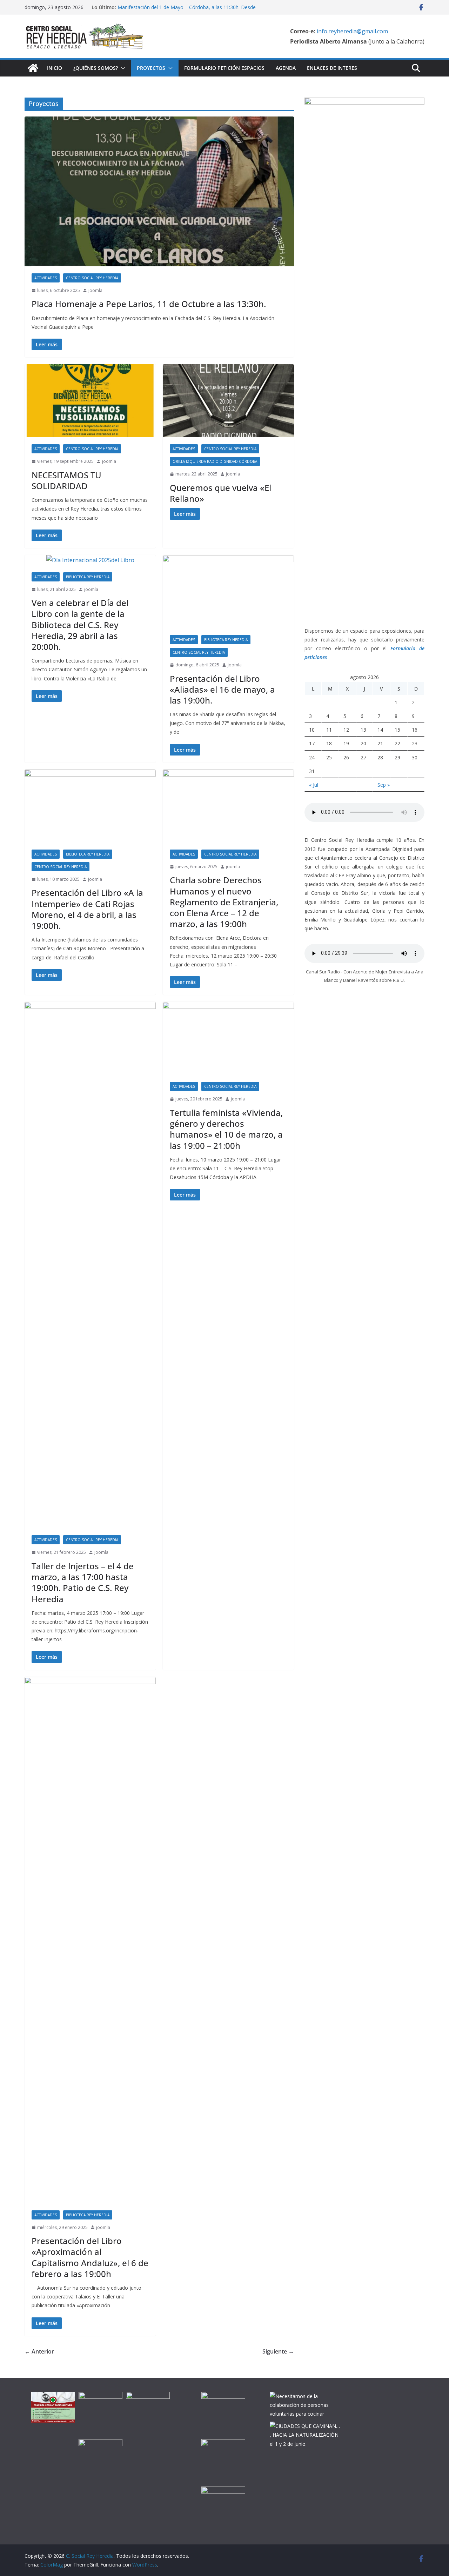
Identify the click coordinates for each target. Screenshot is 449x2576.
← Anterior (39, 2351)
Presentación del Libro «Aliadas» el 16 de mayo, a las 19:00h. (222, 689)
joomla (95, 290)
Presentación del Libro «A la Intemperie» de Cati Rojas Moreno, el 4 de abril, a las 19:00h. (87, 909)
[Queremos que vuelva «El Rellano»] (228, 401)
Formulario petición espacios (224, 68)
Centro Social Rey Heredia (92, 278)
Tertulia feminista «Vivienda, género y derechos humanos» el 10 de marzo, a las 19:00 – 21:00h (226, 1129)
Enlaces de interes (332, 68)
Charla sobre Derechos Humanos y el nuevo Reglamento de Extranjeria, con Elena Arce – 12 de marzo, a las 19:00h (224, 902)
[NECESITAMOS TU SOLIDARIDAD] (90, 401)
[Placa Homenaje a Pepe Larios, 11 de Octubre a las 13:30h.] (159, 191)
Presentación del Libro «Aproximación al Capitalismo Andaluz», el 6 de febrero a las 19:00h (90, 2257)
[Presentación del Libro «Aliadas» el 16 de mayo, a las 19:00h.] (228, 592)
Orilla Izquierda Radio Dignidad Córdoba (215, 461)
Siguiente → (278, 2351)
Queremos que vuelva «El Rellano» (220, 493)
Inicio (55, 68)
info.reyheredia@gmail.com (352, 31)
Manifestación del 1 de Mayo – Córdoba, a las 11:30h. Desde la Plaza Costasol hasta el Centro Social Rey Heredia (187, 11)
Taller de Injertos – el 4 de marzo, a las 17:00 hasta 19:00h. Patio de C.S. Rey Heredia (83, 1582)
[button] (122, 68)
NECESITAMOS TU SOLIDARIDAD (66, 480)
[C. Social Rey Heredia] (33, 68)
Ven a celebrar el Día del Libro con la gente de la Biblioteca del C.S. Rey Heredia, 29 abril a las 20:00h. (80, 625)
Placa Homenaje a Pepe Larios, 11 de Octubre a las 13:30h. (149, 304)
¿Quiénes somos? (96, 68)
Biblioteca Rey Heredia (88, 577)
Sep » (384, 785)
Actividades (46, 278)
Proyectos (151, 68)
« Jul (314, 785)
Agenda (286, 68)
